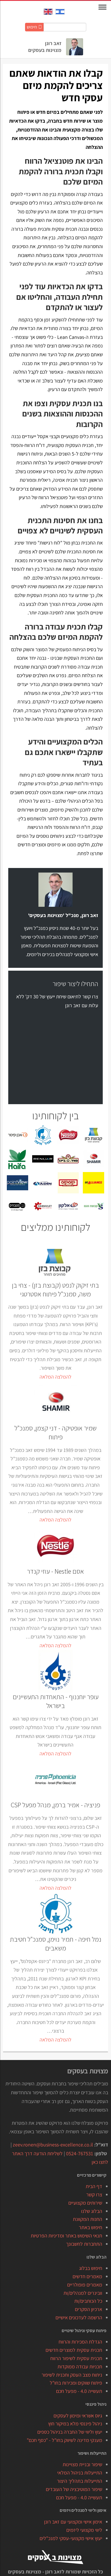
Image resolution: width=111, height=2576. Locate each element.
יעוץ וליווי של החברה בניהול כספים (70, 2432)
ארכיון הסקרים (89, 2309)
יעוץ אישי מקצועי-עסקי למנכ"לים (71, 2538)
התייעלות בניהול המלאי (80, 2473)
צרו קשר (94, 2194)
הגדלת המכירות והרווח (80, 2342)
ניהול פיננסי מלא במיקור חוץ (75, 2424)
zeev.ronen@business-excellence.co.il (53, 2145)
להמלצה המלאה (55, 1377)
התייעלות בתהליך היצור (80, 2481)
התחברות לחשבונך (84, 2244)
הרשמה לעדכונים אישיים (79, 2317)
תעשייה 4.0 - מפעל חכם (79, 2391)
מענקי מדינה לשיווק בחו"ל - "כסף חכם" (64, 2440)
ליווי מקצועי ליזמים (84, 2530)
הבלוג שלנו (92, 2211)
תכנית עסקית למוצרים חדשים (74, 2350)
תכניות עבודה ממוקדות (80, 2366)
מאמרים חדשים (87, 2276)
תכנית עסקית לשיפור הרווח (76, 2358)
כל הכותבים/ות (88, 2301)
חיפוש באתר (91, 2227)
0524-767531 (80, 2153)
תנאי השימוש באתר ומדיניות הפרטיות (66, 2236)
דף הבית (94, 2186)
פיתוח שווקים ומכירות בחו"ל (76, 2383)
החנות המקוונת (88, 2219)
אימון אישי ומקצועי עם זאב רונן (73, 2522)
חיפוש (32, 27)
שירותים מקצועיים (85, 2203)
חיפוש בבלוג (91, 2268)
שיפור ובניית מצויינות (82, 2464)
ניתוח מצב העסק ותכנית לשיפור (72, 2375)
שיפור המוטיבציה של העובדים (74, 2489)
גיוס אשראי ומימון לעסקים (78, 2416)
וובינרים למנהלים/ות (83, 2293)
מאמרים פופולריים (85, 2285)
